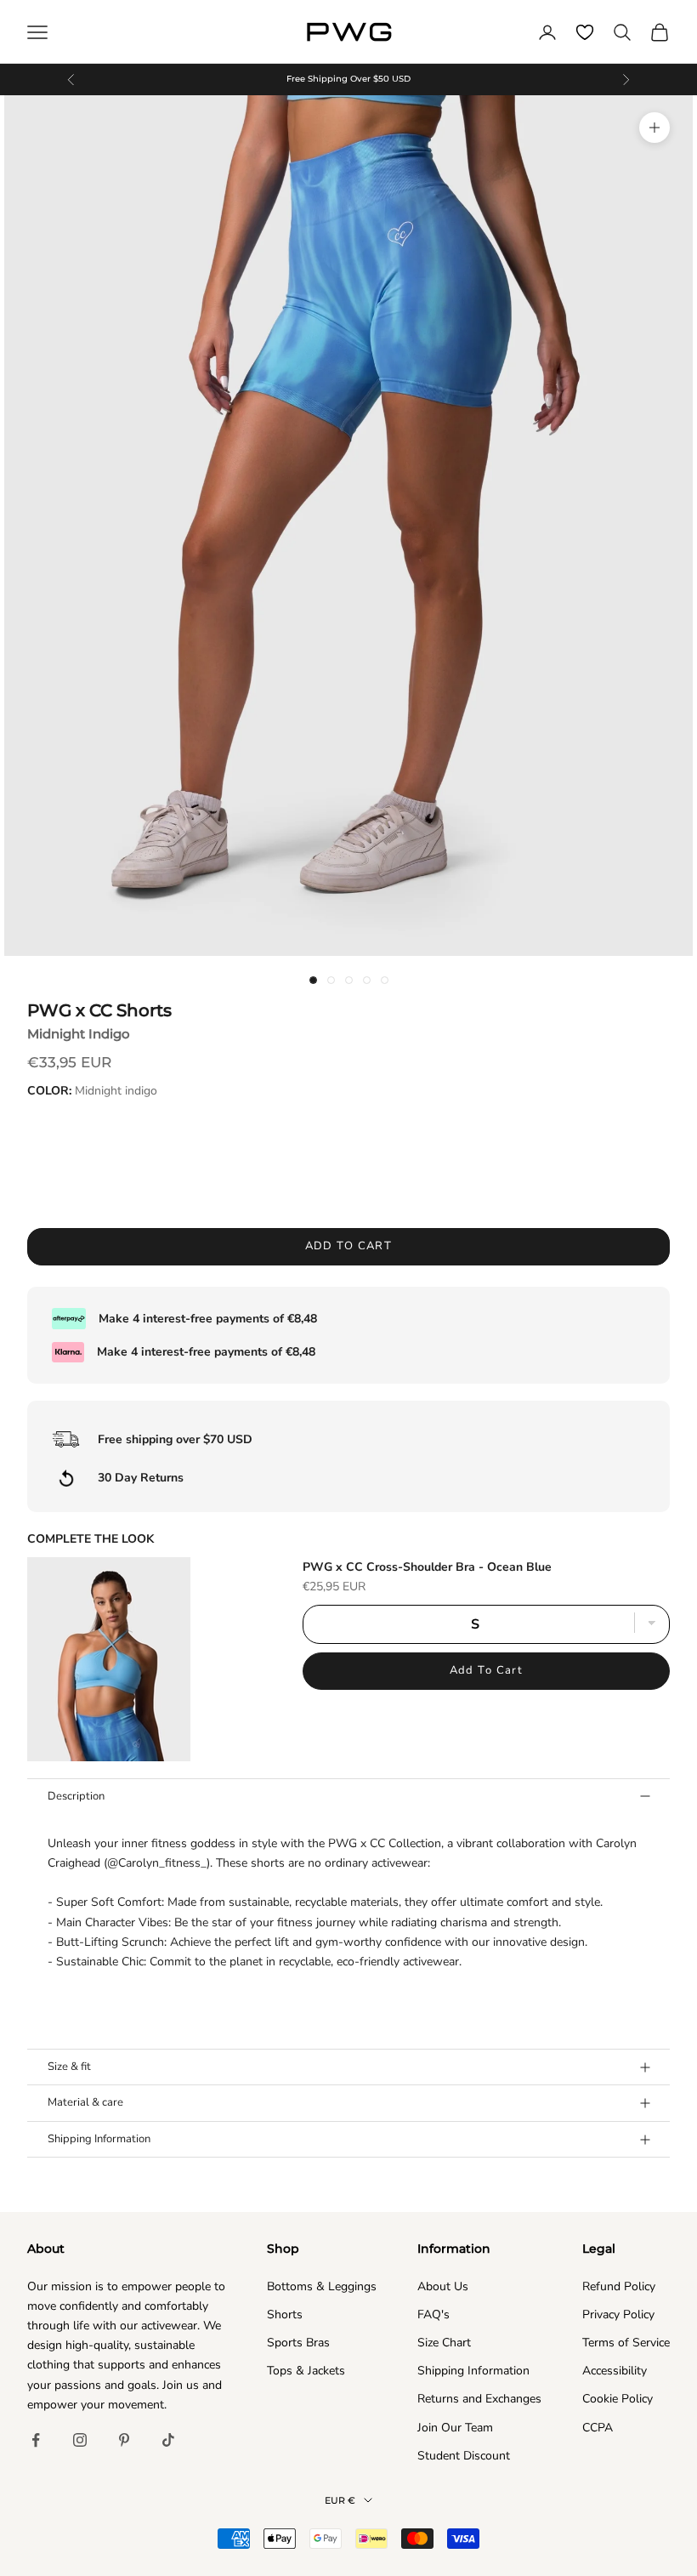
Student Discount (464, 2456)
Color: (92, 1091)
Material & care (85, 2102)
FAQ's (433, 2314)
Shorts (285, 2314)
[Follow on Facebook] (36, 2440)
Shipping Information (99, 2139)
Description (76, 1796)
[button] (348, 1902)
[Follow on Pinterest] (124, 2440)
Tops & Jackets (306, 2371)
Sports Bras (298, 2343)
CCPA (598, 2428)
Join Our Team (455, 2428)
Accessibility (615, 2371)
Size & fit (69, 2067)
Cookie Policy (618, 2399)
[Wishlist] (585, 32)
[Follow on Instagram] (80, 2440)
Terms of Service (626, 2343)
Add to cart (349, 1246)
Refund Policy (619, 2286)
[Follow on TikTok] (168, 2440)
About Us (443, 2286)
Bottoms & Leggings (322, 2286)
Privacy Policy (618, 2314)
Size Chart (444, 2343)
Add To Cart (487, 1670)
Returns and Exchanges (479, 2399)
